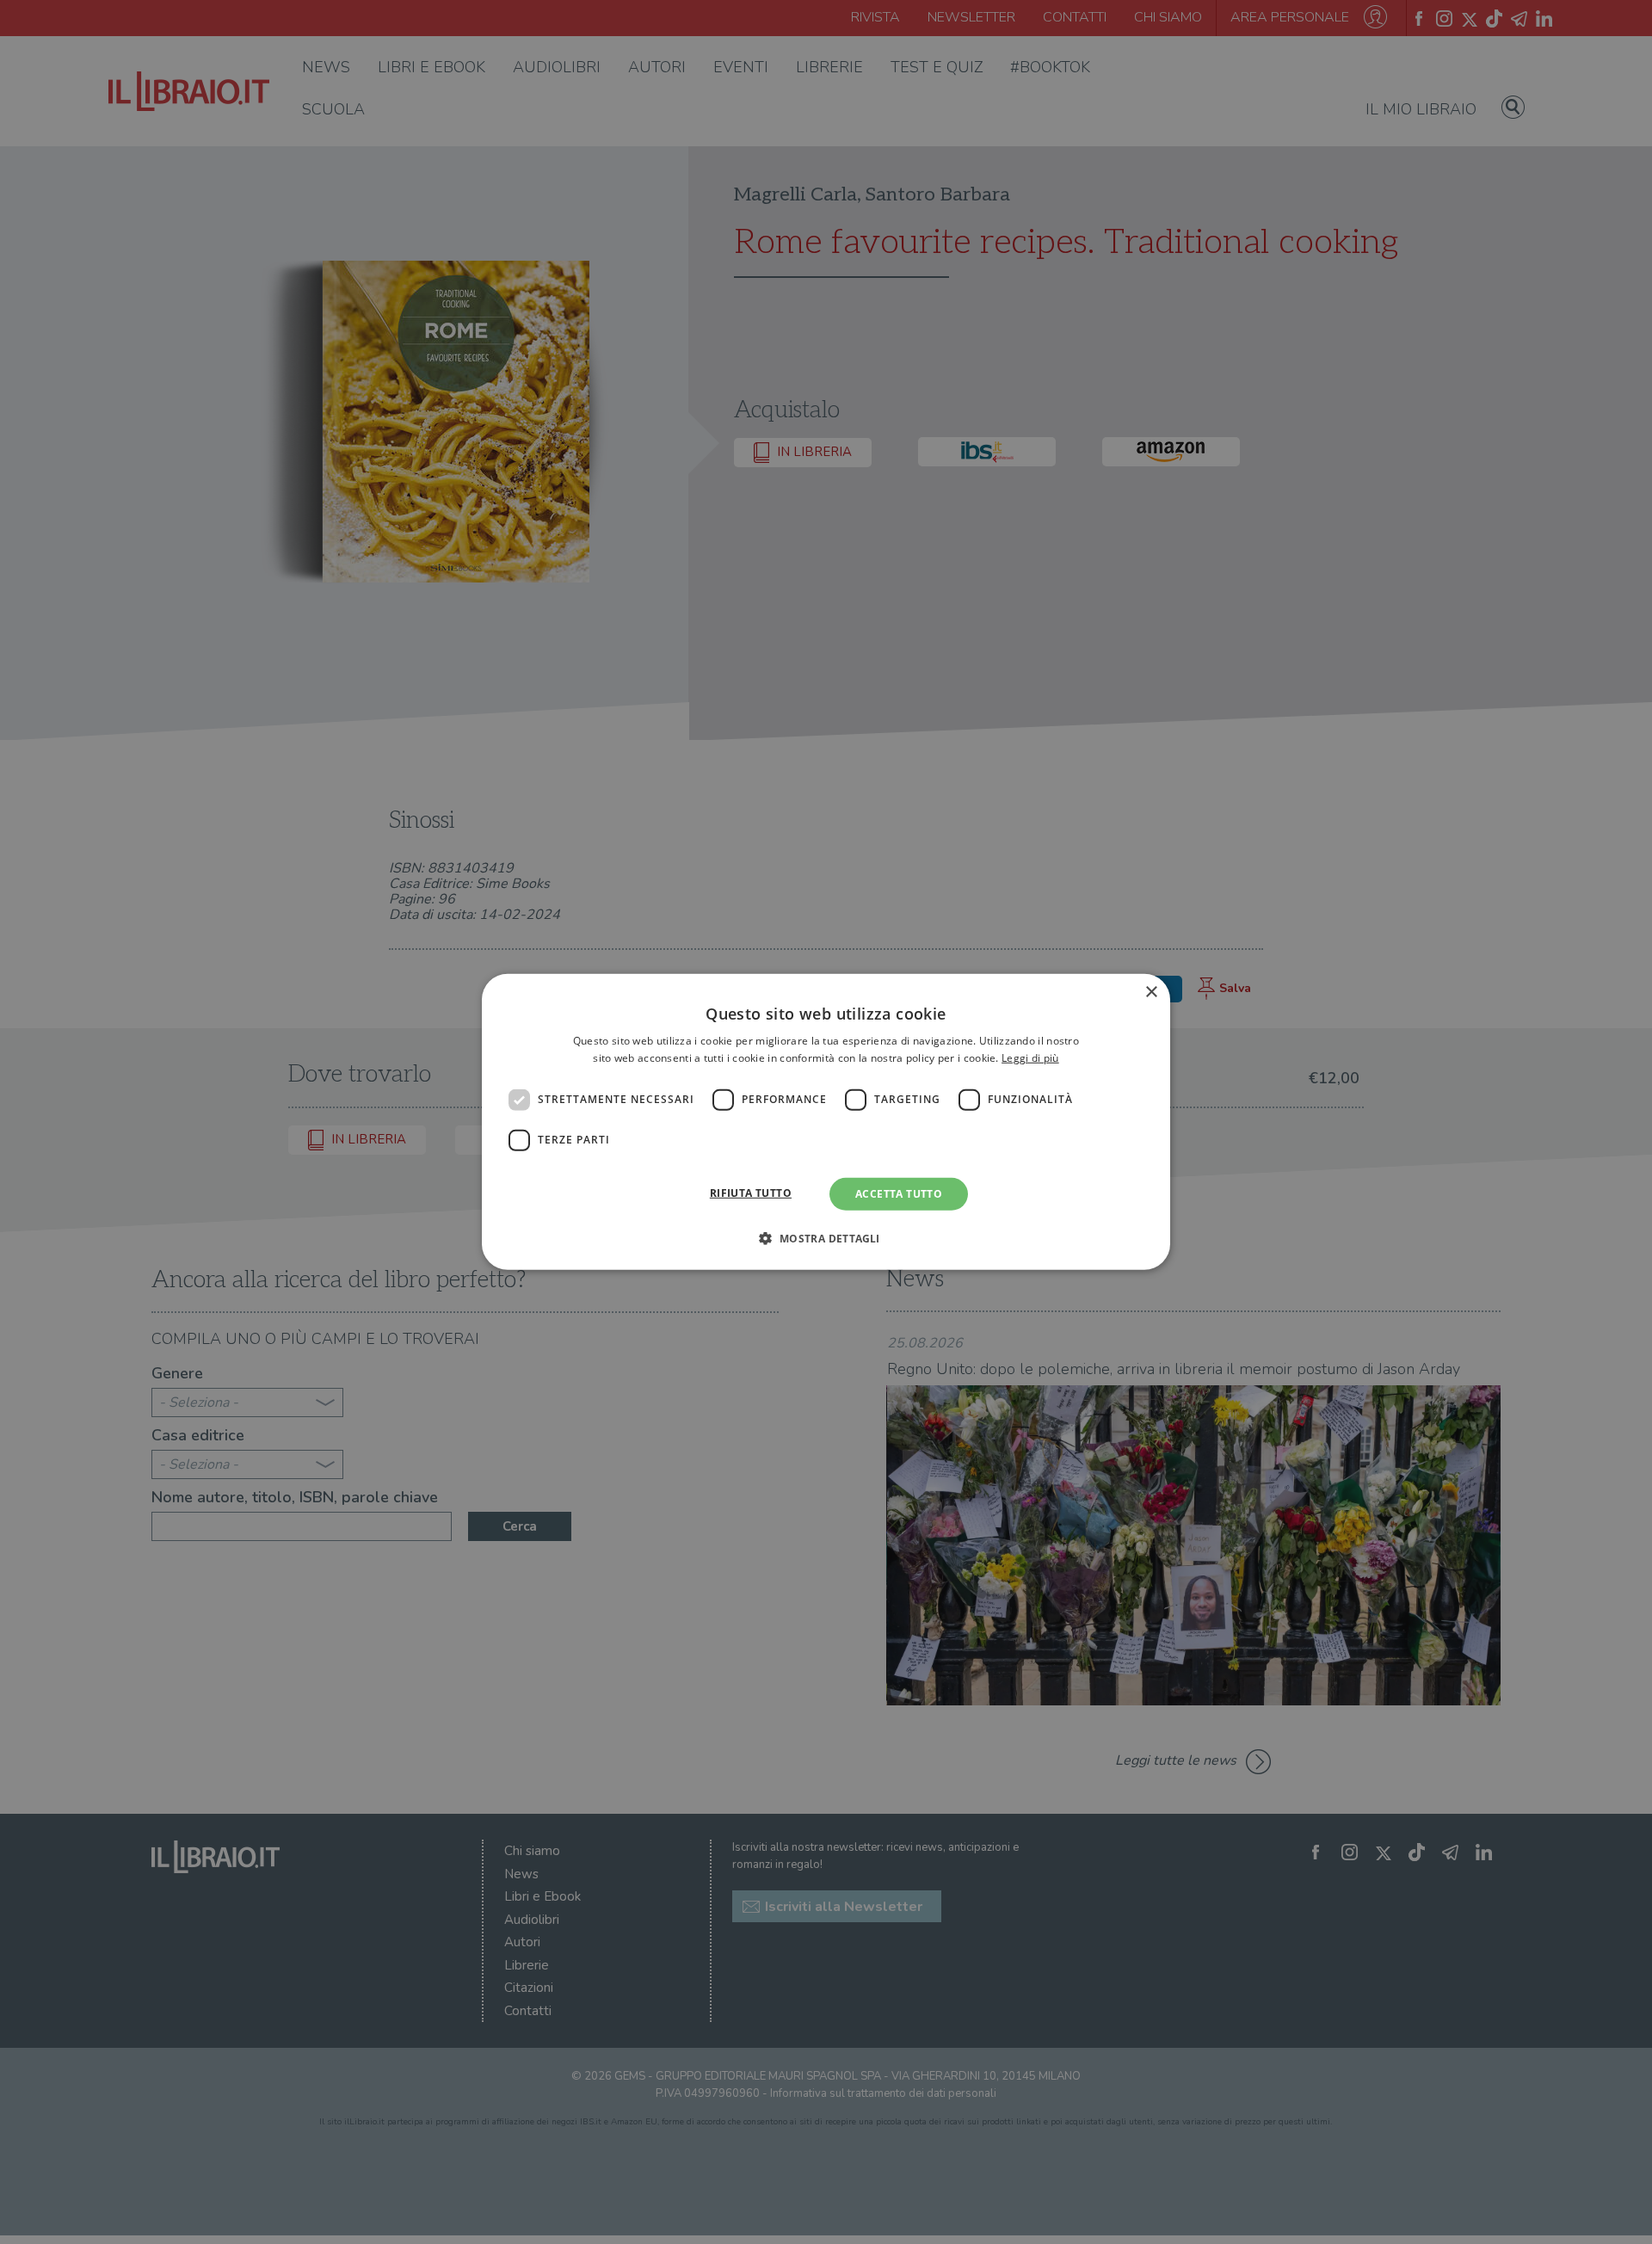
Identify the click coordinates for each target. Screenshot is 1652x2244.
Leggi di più (1030, 1058)
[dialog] (826, 1122)
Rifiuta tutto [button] (751, 1193)
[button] (826, 1238)
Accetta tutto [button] (899, 1194)
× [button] (1151, 993)
